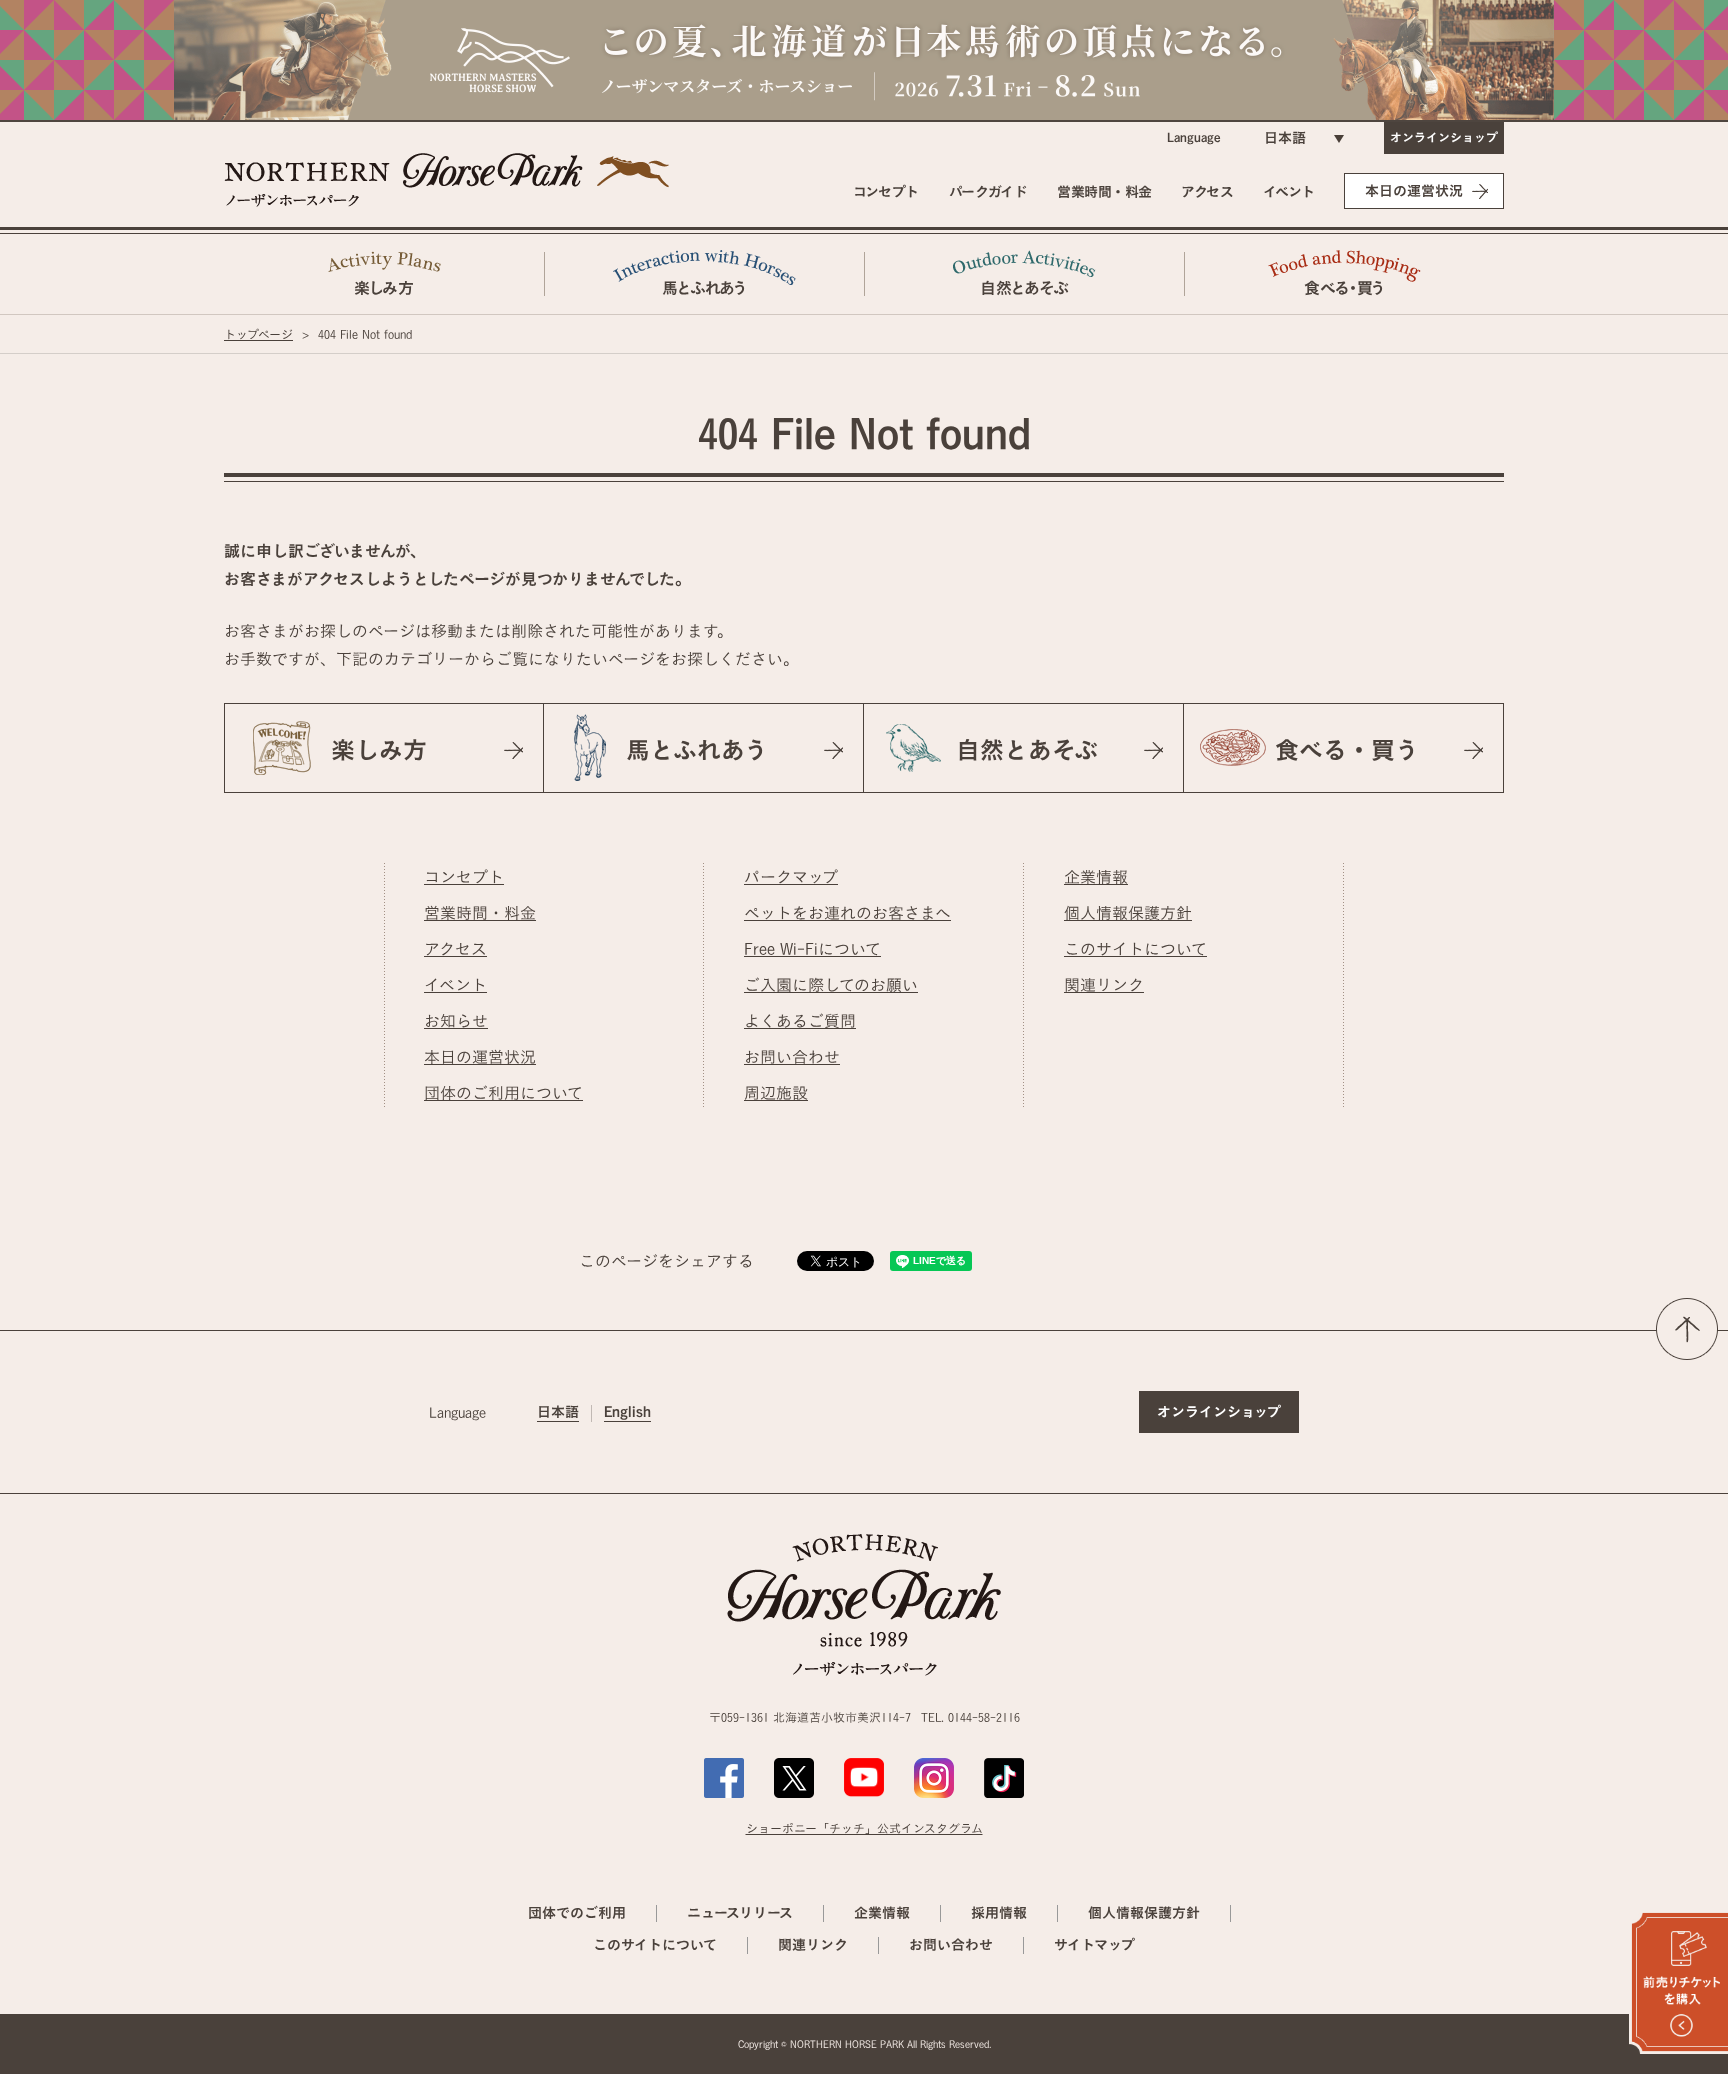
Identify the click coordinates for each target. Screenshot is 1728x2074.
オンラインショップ (1444, 137)
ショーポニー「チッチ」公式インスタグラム (864, 1828)
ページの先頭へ (1687, 1329)
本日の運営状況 (1414, 191)
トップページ (258, 334)
